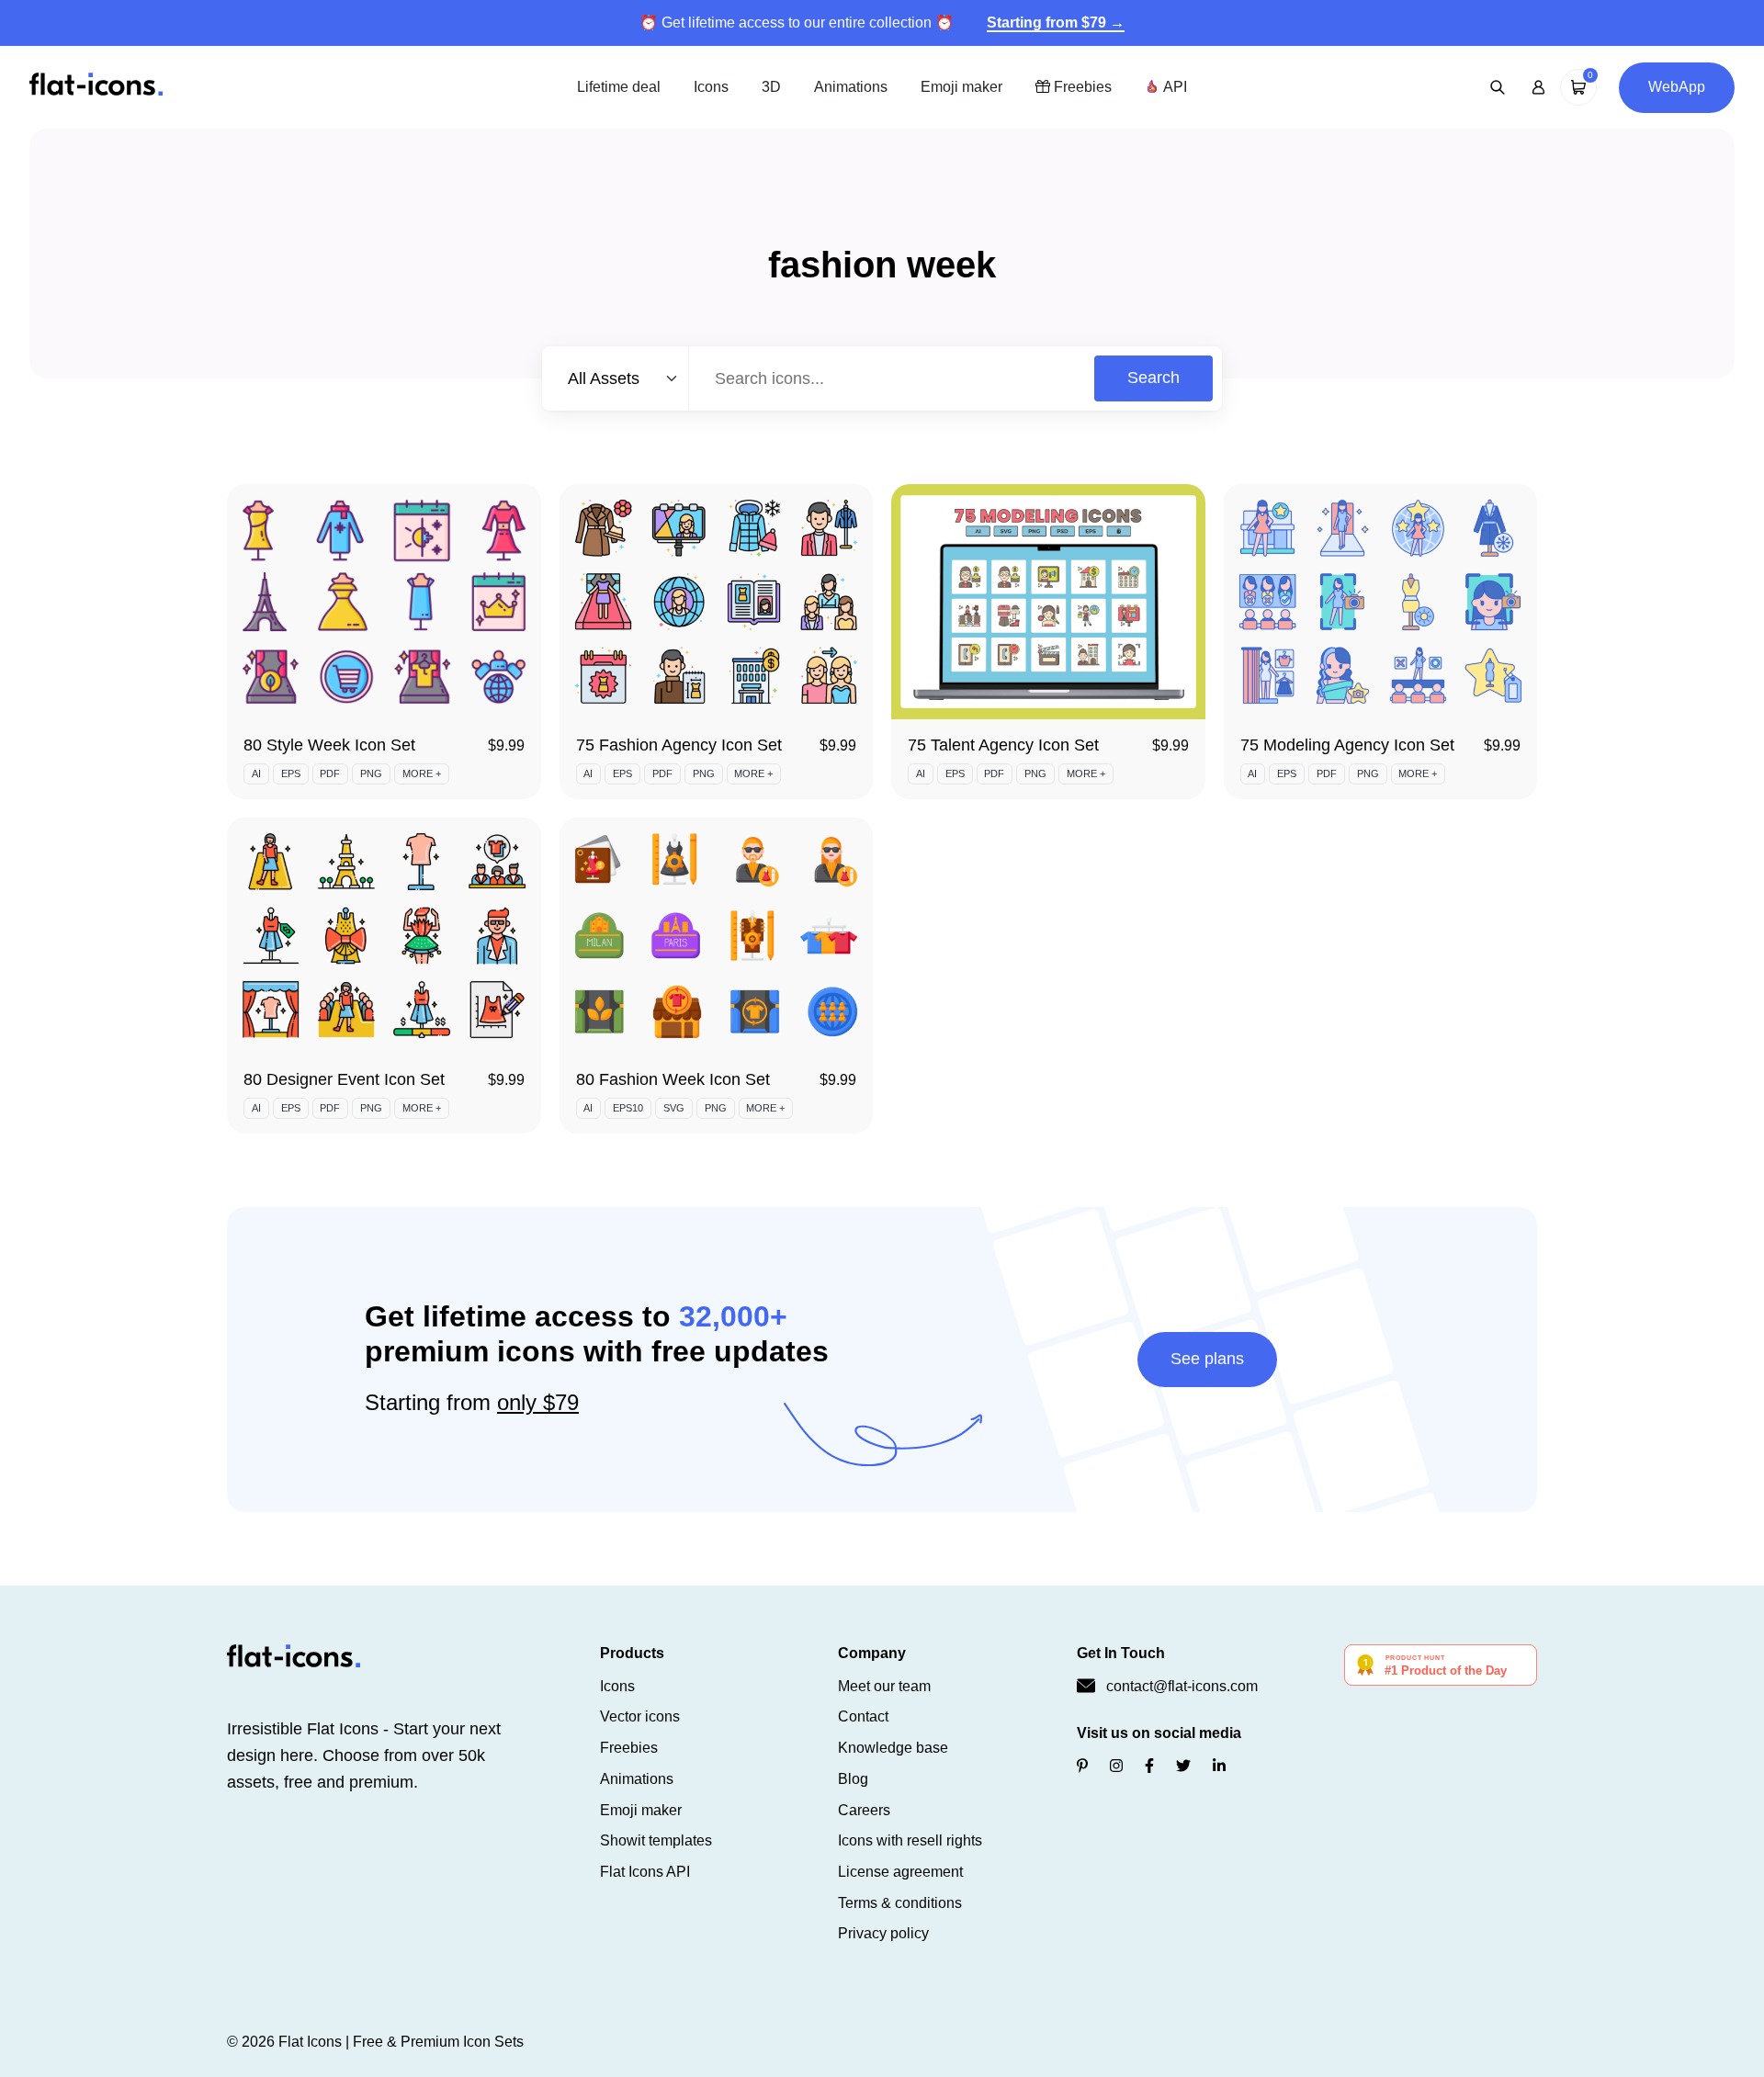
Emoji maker (961, 87)
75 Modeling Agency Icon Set (1347, 745)
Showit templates (656, 1840)
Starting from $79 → (1056, 23)
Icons (711, 87)
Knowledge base (893, 1748)
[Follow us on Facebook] (1149, 1766)
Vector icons (640, 1716)
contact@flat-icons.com (1182, 1686)
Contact (863, 1716)
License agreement (900, 1872)
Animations (851, 87)
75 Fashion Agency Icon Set (679, 745)
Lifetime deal (619, 87)
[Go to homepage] (96, 86)
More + (422, 773)
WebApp (1677, 87)
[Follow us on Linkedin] (1219, 1766)
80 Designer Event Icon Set (344, 1079)
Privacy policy (883, 1933)
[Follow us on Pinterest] (1082, 1766)
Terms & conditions (900, 1903)
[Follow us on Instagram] (1116, 1766)
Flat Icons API (645, 1872)
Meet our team (884, 1686)
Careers (864, 1810)
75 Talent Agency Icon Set (1003, 745)
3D (771, 87)
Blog (853, 1779)
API (1173, 87)
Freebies (1081, 87)
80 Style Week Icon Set (329, 745)
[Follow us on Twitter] (1183, 1766)
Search (1153, 378)
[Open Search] (1498, 87)
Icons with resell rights (910, 1840)
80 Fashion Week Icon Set (673, 1079)
